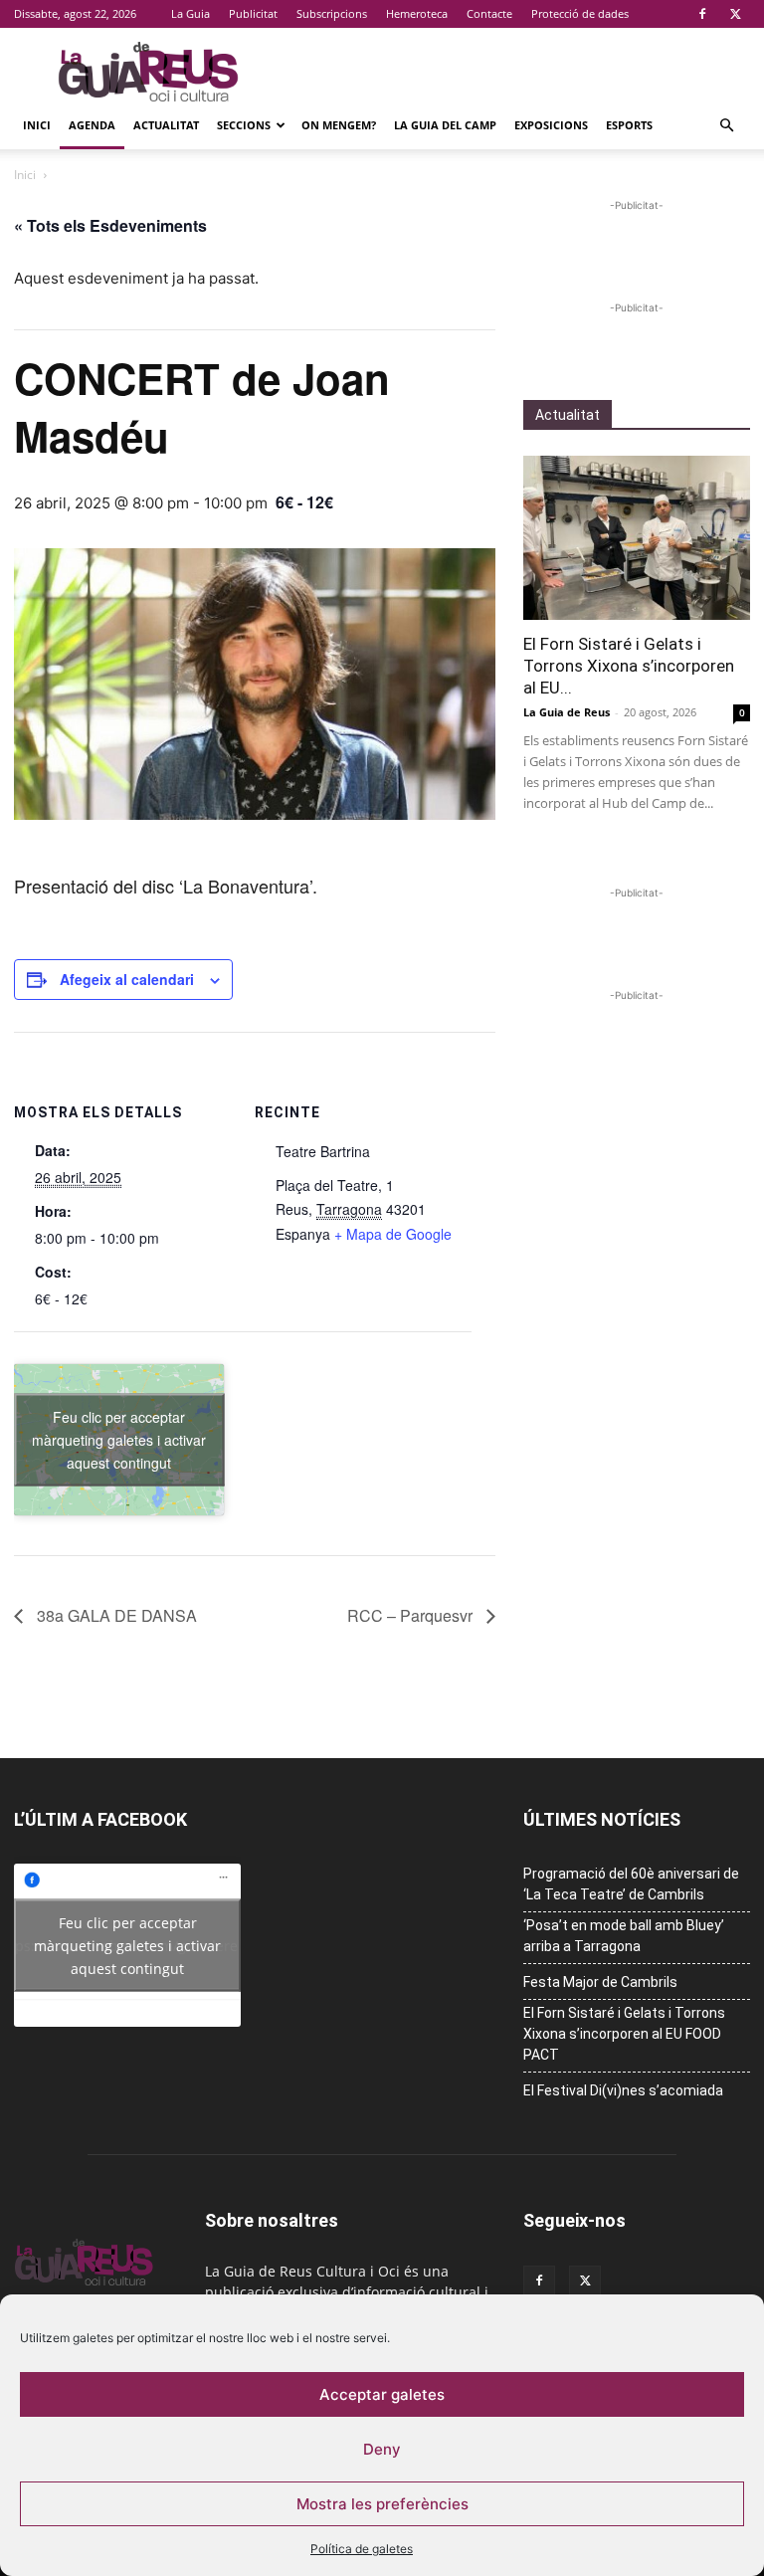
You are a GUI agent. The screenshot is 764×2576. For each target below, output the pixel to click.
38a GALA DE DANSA (115, 1615)
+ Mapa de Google (393, 1234)
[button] (726, 126)
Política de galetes (362, 2549)
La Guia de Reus (567, 712)
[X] (735, 14)
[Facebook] (702, 14)
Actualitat (166, 125)
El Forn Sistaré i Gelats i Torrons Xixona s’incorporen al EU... (629, 666)
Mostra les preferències (382, 2504)
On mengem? (339, 125)
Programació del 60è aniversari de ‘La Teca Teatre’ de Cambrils (631, 1884)
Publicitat (253, 13)
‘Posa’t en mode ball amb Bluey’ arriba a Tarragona (624, 1936)
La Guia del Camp (445, 125)
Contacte (489, 13)
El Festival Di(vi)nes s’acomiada (623, 2090)
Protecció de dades (580, 13)
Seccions (244, 125)
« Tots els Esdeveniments (110, 225)
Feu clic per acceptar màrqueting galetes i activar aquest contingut (119, 1439)
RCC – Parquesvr (412, 1615)
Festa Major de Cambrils (600, 1982)
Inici (37, 125)
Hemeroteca (417, 13)
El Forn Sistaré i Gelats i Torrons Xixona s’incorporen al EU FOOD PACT (624, 2034)
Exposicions (551, 125)
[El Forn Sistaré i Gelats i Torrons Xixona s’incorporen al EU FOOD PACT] (637, 538)
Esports (629, 125)
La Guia (191, 13)
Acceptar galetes (382, 2394)
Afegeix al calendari (127, 979)
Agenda (92, 125)
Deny (382, 2449)
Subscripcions (332, 13)
